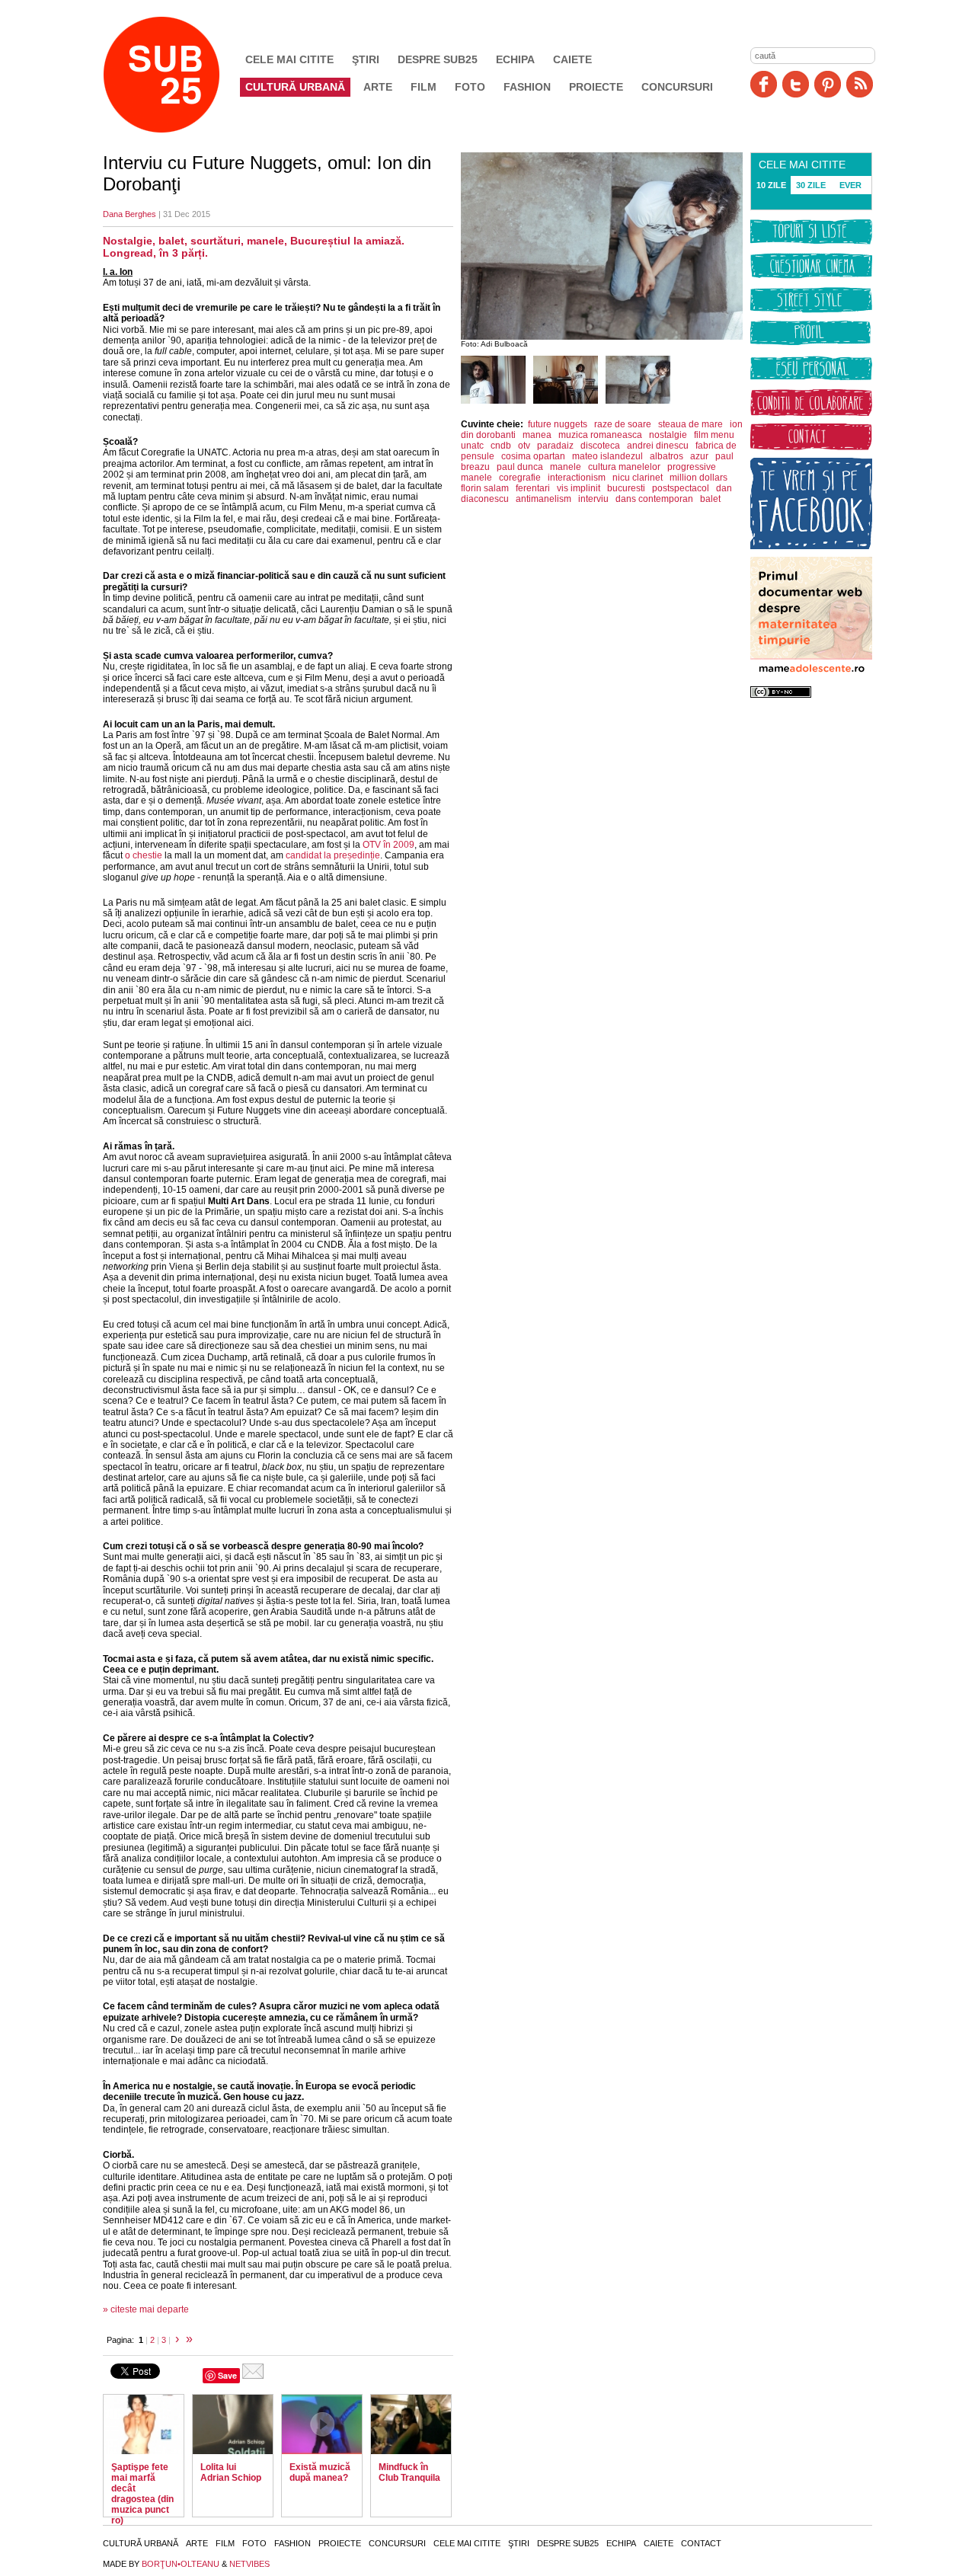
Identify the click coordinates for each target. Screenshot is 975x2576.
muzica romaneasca (600, 435)
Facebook (764, 84)
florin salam (485, 488)
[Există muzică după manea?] (322, 2424)
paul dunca (520, 467)
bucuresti (626, 488)
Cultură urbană (295, 87)
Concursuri (677, 87)
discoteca (600, 446)
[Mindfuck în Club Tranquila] (411, 2424)
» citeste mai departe (146, 2309)
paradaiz (555, 446)
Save (227, 2375)
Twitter (796, 84)
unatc (472, 446)
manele (566, 467)
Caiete (572, 59)
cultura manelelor (624, 467)
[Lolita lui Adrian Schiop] (233, 2424)
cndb (501, 446)
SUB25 (179, 75)
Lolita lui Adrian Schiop (231, 2472)
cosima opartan (533, 456)
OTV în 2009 (388, 845)
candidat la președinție (333, 855)
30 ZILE (811, 185)
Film (424, 87)
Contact (701, 2543)
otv (524, 446)
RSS (860, 84)
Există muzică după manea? (320, 2472)
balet (710, 499)
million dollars (698, 478)
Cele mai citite (289, 59)
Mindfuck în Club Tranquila (409, 2472)
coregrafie (520, 478)
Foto (470, 87)
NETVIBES (249, 2564)
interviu (593, 499)
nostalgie (668, 435)
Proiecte (596, 87)
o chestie (144, 855)
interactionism (577, 478)
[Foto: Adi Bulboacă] (493, 401)
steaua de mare (690, 424)
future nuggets (558, 424)
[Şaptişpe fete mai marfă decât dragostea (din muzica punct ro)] (144, 2424)
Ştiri (366, 59)
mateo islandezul (607, 456)
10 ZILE (771, 185)
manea (537, 435)
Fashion (527, 87)
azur (699, 456)
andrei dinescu (658, 446)
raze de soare (623, 424)
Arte (378, 87)
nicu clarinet (638, 478)
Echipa (515, 59)
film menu (714, 435)
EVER (850, 185)
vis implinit (579, 488)
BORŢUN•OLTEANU (181, 2564)
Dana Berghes (129, 214)
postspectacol (681, 488)
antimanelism (543, 499)
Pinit (828, 84)
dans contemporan (654, 499)
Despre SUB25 (438, 59)
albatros (667, 456)
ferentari (533, 488)
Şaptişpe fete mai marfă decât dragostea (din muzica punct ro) (142, 2494)
